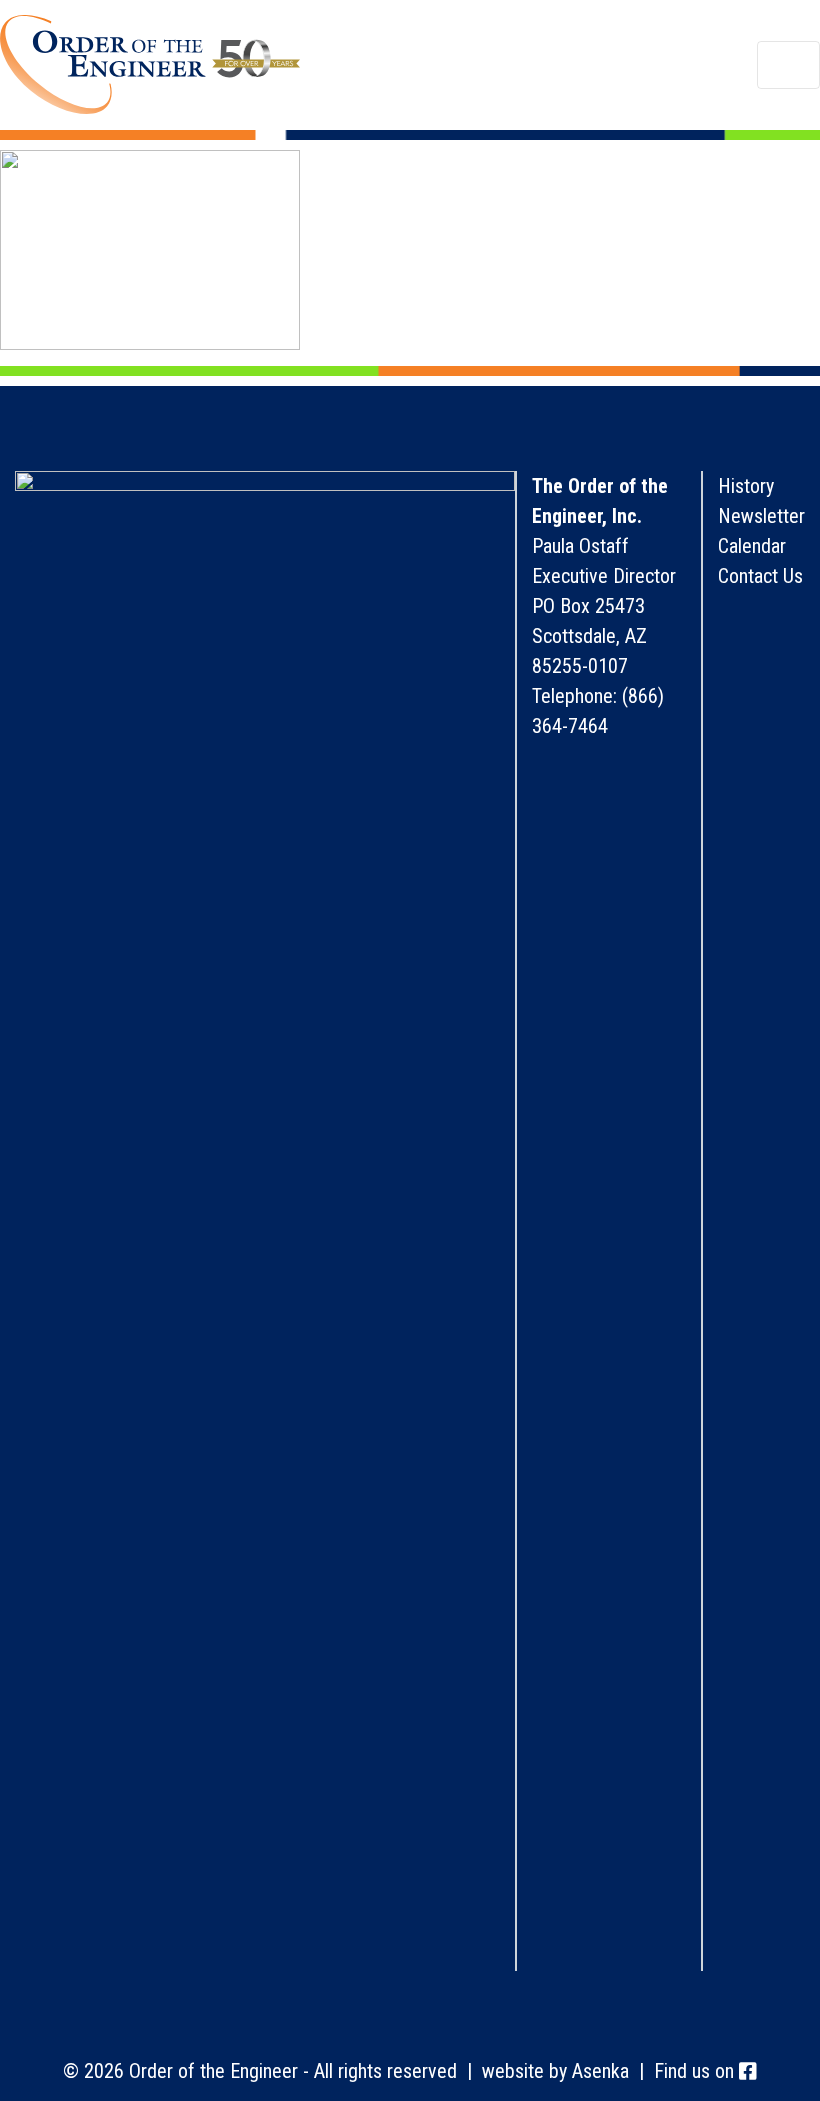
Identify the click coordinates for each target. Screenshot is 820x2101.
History (746, 486)
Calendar (752, 546)
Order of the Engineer (150, 65)
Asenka (600, 2071)
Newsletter (761, 516)
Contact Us (760, 576)
